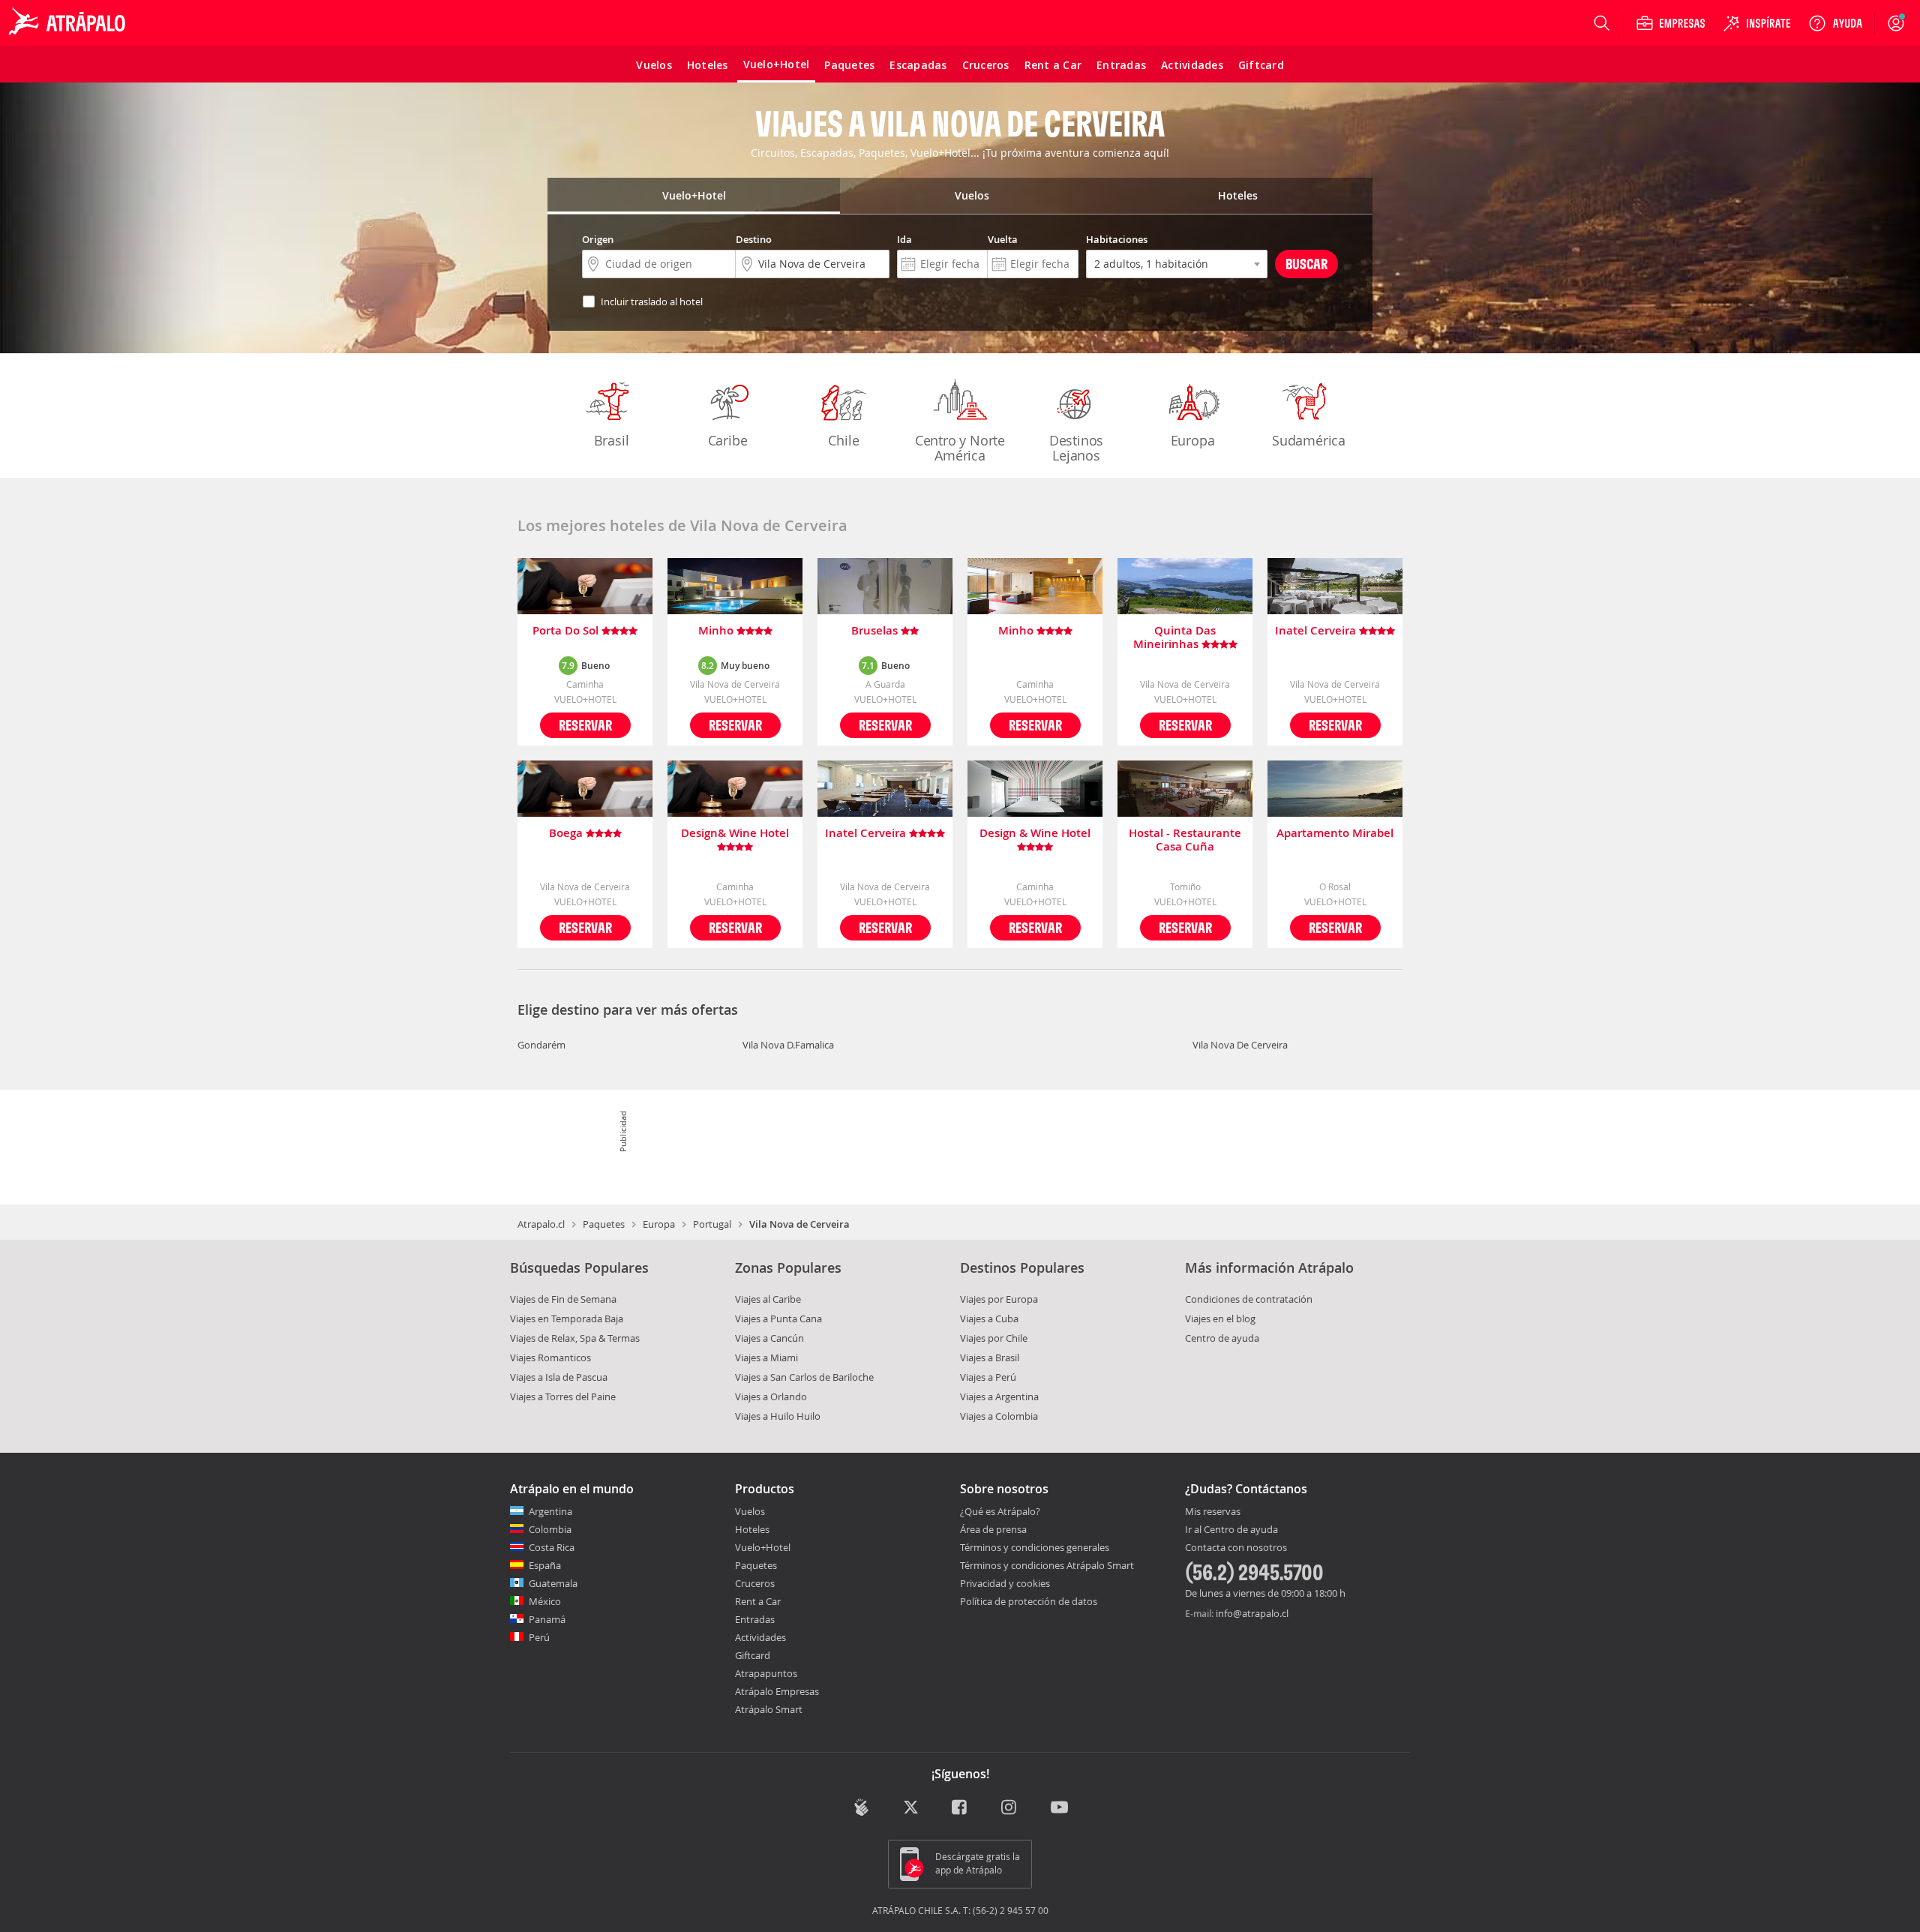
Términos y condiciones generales (1035, 1547)
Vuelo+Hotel (763, 1547)
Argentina (550, 1511)
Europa (1193, 440)
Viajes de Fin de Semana (563, 1299)
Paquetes (604, 1224)
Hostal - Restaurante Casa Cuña (1185, 840)
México (545, 1601)
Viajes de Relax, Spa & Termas (575, 1338)
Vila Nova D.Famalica (788, 1045)
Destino (754, 239)
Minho (717, 631)
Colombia (550, 1529)
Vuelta (1003, 239)
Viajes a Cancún (769, 1338)
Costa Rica (552, 1547)
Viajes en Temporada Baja (567, 1318)
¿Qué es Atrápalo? (1000, 1511)
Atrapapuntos (766, 1673)
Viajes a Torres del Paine (563, 1396)
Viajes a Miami (766, 1357)
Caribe (728, 440)
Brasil (612, 440)
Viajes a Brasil (990, 1357)
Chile (843, 440)
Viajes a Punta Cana (778, 1318)
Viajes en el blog (1220, 1318)
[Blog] (861, 1807)
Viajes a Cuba (989, 1318)
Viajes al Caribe (768, 1299)
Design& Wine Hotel (735, 834)
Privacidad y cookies (1005, 1583)
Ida (904, 239)
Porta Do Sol (567, 631)
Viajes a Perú (988, 1377)
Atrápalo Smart (769, 1709)
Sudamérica (1309, 440)
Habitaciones (1117, 239)
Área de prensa (993, 1529)
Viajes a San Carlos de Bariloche (804, 1377)
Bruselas (876, 631)
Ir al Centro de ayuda (1231, 1530)
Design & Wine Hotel (1035, 834)
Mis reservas (1213, 1512)
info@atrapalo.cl (1252, 1613)
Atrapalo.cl (541, 1224)
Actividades (760, 1637)
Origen (598, 239)
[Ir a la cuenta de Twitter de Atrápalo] (911, 1809)
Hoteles (752, 1529)
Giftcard (753, 1655)
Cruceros (755, 1583)
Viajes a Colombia (999, 1416)
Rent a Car (758, 1601)
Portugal (712, 1224)
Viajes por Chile (994, 1338)
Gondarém (541, 1045)
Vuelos (750, 1511)
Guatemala (553, 1583)
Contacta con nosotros (1236, 1548)
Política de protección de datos (1029, 1601)
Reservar (585, 725)
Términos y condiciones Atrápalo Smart (1047, 1565)
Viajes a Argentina (999, 1396)
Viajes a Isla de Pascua (559, 1377)
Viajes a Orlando (771, 1396)
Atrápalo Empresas (777, 1691)
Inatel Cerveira (1317, 631)
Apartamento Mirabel (1335, 834)
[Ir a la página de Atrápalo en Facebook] (960, 1809)
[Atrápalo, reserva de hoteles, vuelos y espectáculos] (69, 23)
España (545, 1565)
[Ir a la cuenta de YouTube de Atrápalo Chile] (1059, 1809)
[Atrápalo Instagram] (1010, 1809)
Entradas (755, 1619)
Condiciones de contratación (1249, 1299)
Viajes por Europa (999, 1299)
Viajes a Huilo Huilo (778, 1416)
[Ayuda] (1835, 23)
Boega (567, 834)
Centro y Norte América (960, 448)
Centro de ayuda (1222, 1338)
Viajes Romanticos (550, 1357)
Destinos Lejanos (1076, 448)
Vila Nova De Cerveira (1240, 1045)
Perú (539, 1637)
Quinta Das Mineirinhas (1175, 637)
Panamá (547, 1619)
